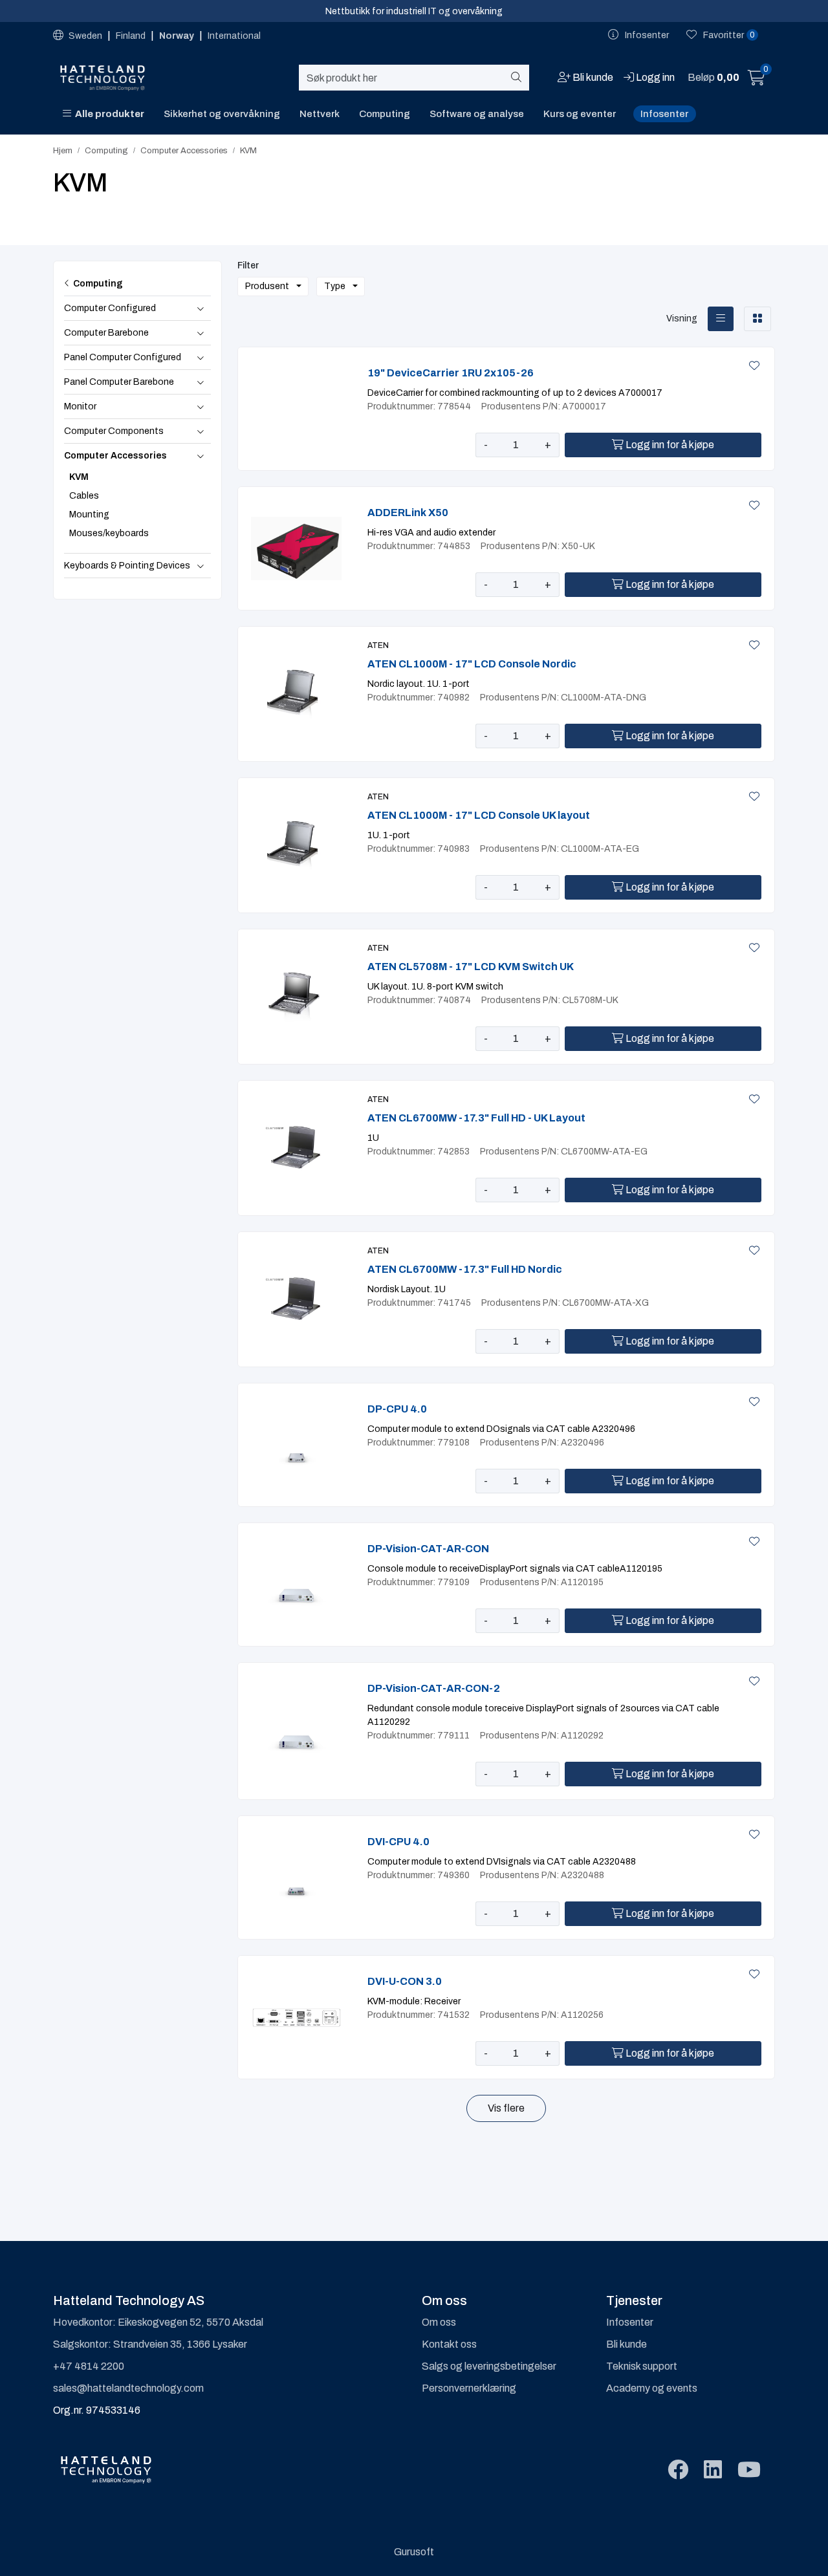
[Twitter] (678, 2470)
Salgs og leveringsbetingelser (489, 2366)
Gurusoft (414, 2552)
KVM (79, 477)
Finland (132, 36)
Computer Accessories (115, 456)
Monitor (80, 406)
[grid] (757, 319)
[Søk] (518, 78)
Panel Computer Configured (123, 357)
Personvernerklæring (469, 2388)
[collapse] (200, 308)
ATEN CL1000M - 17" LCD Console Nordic (472, 664)
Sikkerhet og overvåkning (222, 114)
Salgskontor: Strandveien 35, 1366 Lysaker (150, 2344)
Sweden (85, 36)
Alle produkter (108, 114)
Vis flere (506, 2108)
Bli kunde (626, 2344)
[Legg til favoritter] (752, 366)
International (234, 36)
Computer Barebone (106, 333)
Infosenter (664, 114)
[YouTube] (749, 2470)
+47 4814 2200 (89, 2366)
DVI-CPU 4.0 (398, 1842)
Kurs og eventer (580, 114)
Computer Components (114, 431)
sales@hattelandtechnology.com (128, 2388)
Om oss (439, 2322)
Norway (178, 36)
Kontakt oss (449, 2344)
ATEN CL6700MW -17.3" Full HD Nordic (465, 1269)
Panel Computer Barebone (119, 382)
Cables (84, 496)
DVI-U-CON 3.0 (405, 1981)
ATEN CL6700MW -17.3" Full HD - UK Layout (476, 1118)
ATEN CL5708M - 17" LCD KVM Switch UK (471, 967)
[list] (721, 319)
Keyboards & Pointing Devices (127, 566)
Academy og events (652, 2388)
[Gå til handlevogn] (757, 80)
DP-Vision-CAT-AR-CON (428, 1549)
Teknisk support (642, 2366)
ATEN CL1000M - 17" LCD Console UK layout (479, 815)
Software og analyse (477, 114)
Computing (385, 114)
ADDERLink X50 (408, 513)
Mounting (89, 514)
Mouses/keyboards (109, 533)
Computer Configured (110, 308)
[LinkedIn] (713, 2470)
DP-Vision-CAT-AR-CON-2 (434, 1688)
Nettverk (320, 114)
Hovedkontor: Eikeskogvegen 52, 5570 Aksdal (158, 2322)
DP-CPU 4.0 (397, 1409)
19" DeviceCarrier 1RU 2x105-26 (451, 373)
